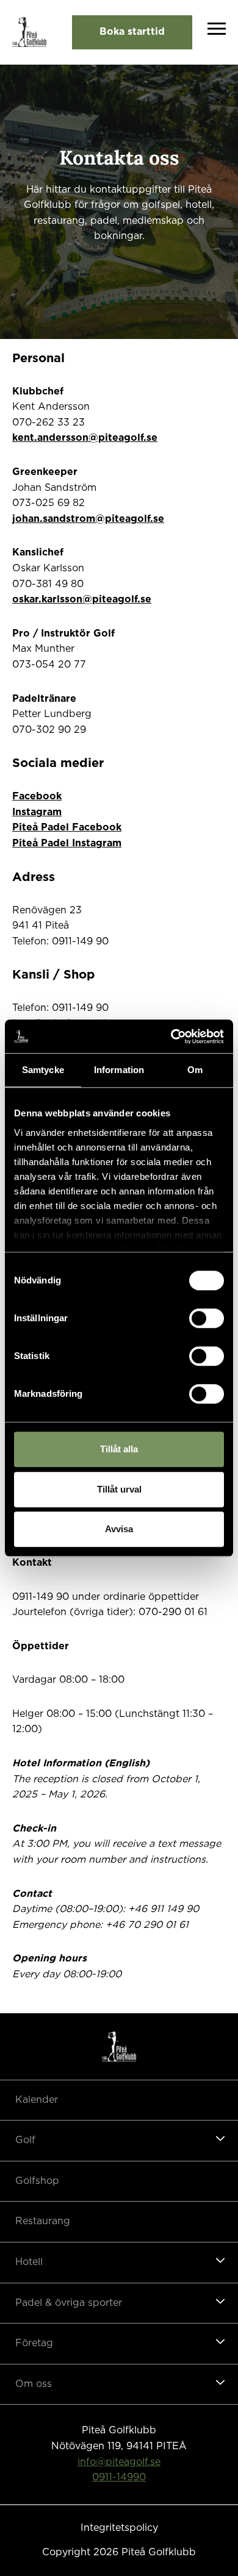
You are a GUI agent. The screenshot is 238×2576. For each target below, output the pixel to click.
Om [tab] (195, 1070)
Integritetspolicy (119, 2528)
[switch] (207, 1318)
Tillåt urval (119, 1489)
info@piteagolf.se (119, 2462)
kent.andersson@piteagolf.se (85, 438)
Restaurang (43, 2221)
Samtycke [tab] (43, 1070)
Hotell (29, 2262)
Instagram (37, 812)
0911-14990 (119, 2477)
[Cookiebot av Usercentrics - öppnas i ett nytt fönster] (171, 1036)
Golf (25, 2140)
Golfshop (37, 2181)
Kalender (37, 2100)
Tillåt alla (119, 1449)
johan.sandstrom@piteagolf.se (88, 519)
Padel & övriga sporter (69, 2303)
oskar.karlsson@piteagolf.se (82, 599)
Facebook (37, 796)
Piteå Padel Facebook (67, 827)
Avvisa (119, 1529)
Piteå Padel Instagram (67, 843)
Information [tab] (119, 1070)
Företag (34, 2343)
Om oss (34, 2384)
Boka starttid (132, 32)
